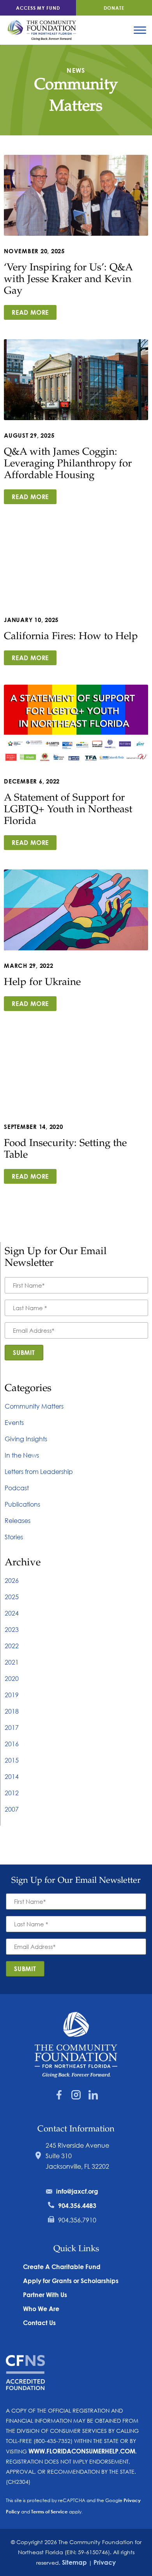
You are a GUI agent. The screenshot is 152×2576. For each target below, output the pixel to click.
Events (14, 1422)
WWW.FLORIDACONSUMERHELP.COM (82, 2451)
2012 (12, 1793)
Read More (30, 312)
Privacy (105, 2562)
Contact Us (39, 2323)
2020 (12, 1678)
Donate (114, 8)
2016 (12, 1744)
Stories (14, 1537)
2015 (12, 1760)
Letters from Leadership (39, 1471)
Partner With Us (45, 2295)
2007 (12, 1809)
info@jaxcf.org (77, 2191)
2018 (12, 1711)
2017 (12, 1727)
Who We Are (41, 2309)
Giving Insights (26, 1439)
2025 (12, 1597)
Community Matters (34, 1406)
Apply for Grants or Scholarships (71, 2281)
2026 (12, 1580)
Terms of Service (49, 2511)
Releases (18, 1520)
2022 (12, 1646)
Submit (24, 1352)
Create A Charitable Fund (62, 2267)
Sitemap (74, 2562)
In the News (22, 1455)
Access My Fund (38, 8)
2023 (12, 1629)
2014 (12, 1776)
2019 (12, 1695)
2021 (12, 1662)
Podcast (17, 1488)
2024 (12, 1613)
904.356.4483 (77, 2205)
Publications (22, 1504)
